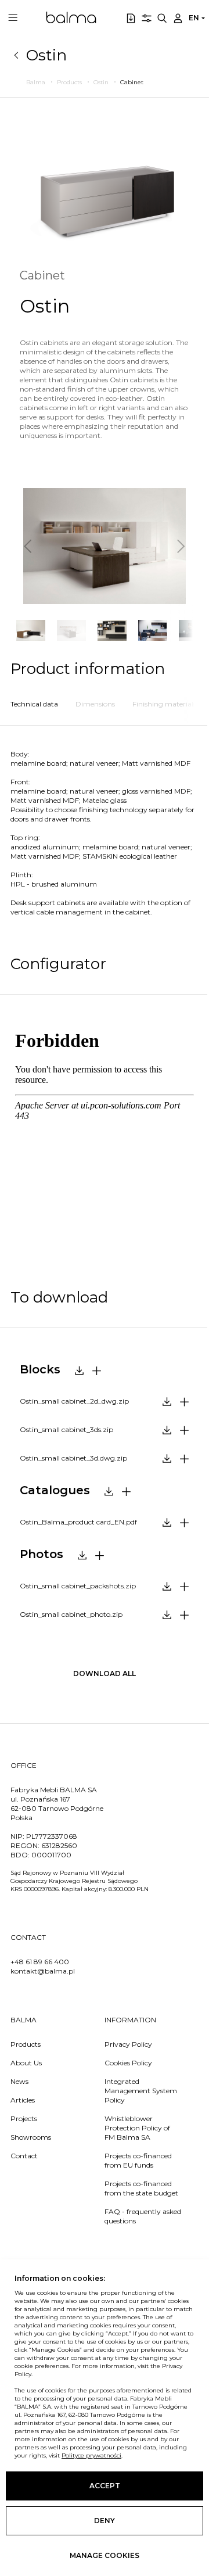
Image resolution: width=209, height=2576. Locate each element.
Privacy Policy (128, 2044)
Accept (105, 2486)
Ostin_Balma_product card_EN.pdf (78, 1522)
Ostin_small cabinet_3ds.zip (66, 1429)
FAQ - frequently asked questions (143, 2216)
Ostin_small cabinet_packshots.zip (78, 1586)
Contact (24, 2156)
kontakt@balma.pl (43, 1971)
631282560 (59, 1845)
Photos (42, 1554)
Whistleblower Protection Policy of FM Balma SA (137, 2128)
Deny (105, 2521)
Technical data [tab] (34, 704)
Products (26, 2044)
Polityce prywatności (91, 2455)
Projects (24, 2118)
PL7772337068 (52, 1836)
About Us (26, 2063)
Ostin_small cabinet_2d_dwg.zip (74, 1401)
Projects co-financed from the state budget (141, 2188)
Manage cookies (105, 2555)
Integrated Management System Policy (141, 2091)
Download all (105, 1673)
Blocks (40, 1369)
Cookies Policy (128, 2063)
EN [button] (194, 18)
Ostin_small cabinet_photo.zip (71, 1614)
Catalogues (55, 1490)
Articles (23, 2100)
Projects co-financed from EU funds (138, 2160)
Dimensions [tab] (95, 704)
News (19, 2081)
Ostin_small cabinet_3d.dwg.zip (73, 1458)
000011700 (51, 1855)
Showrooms (31, 2137)
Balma (71, 17)
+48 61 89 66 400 (40, 1962)
